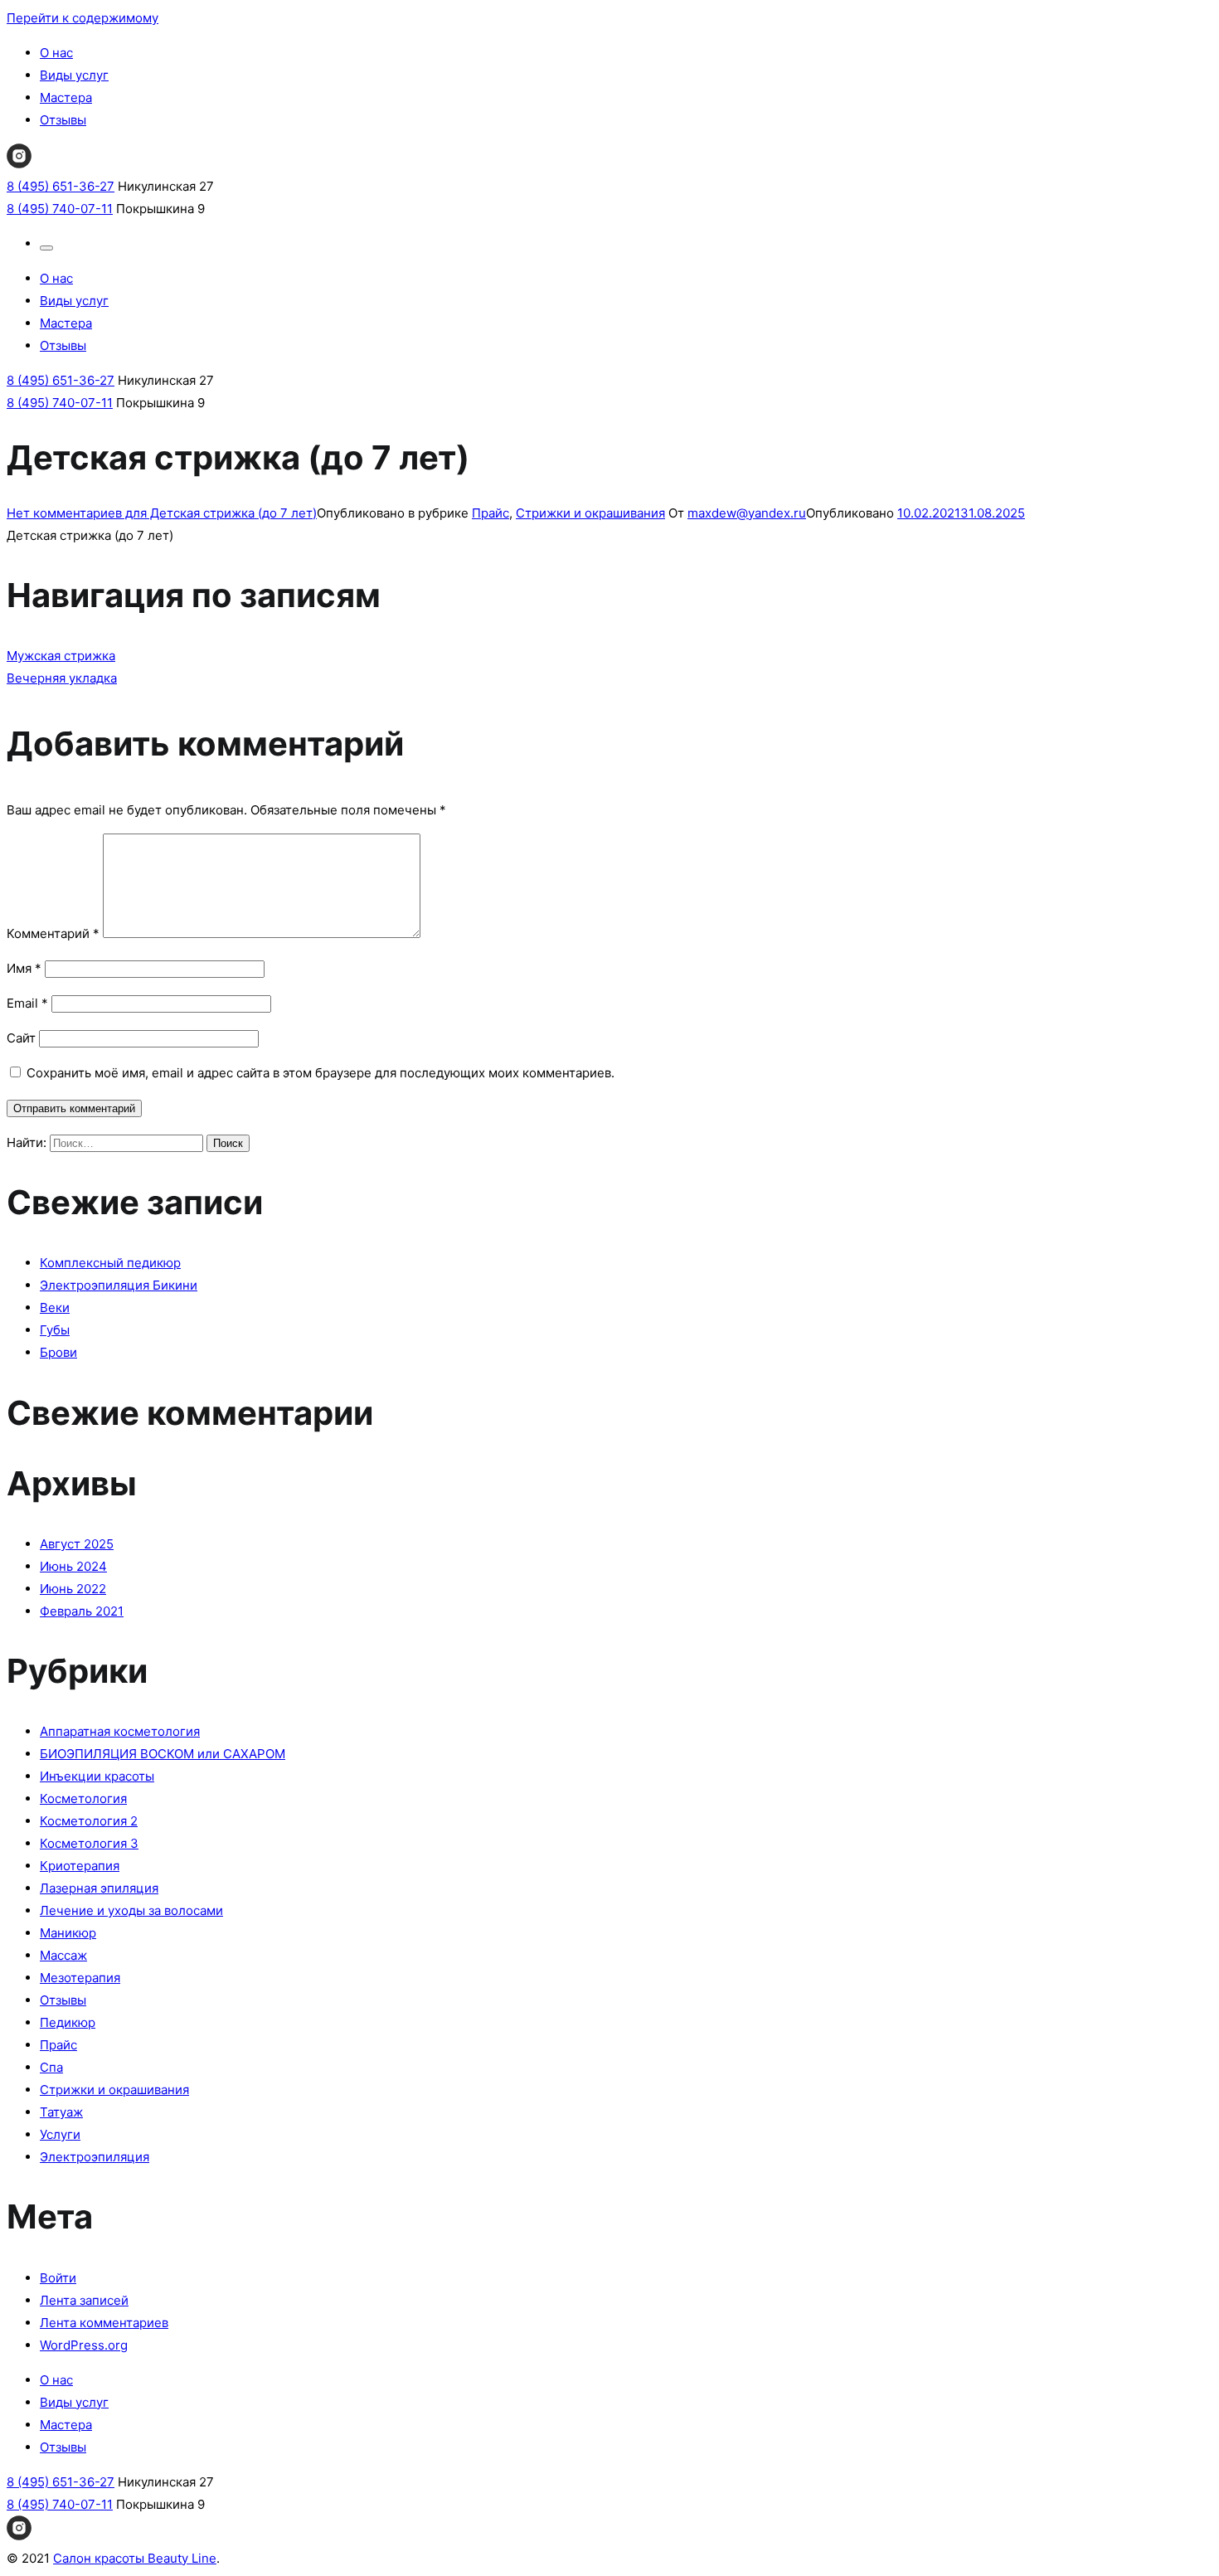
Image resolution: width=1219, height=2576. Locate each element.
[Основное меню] (46, 248)
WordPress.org (84, 2345)
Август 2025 (77, 1544)
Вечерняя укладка (62, 678)
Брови (58, 1352)
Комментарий (53, 933)
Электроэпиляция (95, 2157)
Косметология (83, 1798)
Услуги (60, 2134)
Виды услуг (74, 75)
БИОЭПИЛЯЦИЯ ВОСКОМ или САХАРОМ (163, 1754)
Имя (24, 968)
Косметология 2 (89, 1821)
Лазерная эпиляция (99, 1888)
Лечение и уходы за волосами (131, 1910)
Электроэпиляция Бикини (119, 1285)
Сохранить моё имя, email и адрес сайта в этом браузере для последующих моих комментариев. (321, 1073)
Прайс (491, 513)
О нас (56, 53)
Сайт (21, 1038)
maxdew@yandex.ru (747, 513)
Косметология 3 (89, 1843)
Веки (55, 1307)
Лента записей (84, 2300)
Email (27, 1003)
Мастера (66, 97)
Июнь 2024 (73, 1566)
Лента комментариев (104, 2323)
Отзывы (63, 120)
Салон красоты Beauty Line (135, 2558)
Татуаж (61, 2112)
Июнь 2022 (73, 1589)
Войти (58, 2278)
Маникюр (68, 1933)
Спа (51, 2067)
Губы (55, 1330)
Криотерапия (80, 1866)
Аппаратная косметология (120, 1731)
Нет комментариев (162, 513)
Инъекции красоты (97, 1776)
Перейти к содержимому (83, 18)
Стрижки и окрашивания (590, 513)
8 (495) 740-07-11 (60, 209)
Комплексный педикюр (110, 1263)
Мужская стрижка (61, 656)
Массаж (63, 1955)
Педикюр (68, 2022)
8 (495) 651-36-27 (61, 186)
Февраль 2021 (82, 1611)
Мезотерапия (80, 1978)
